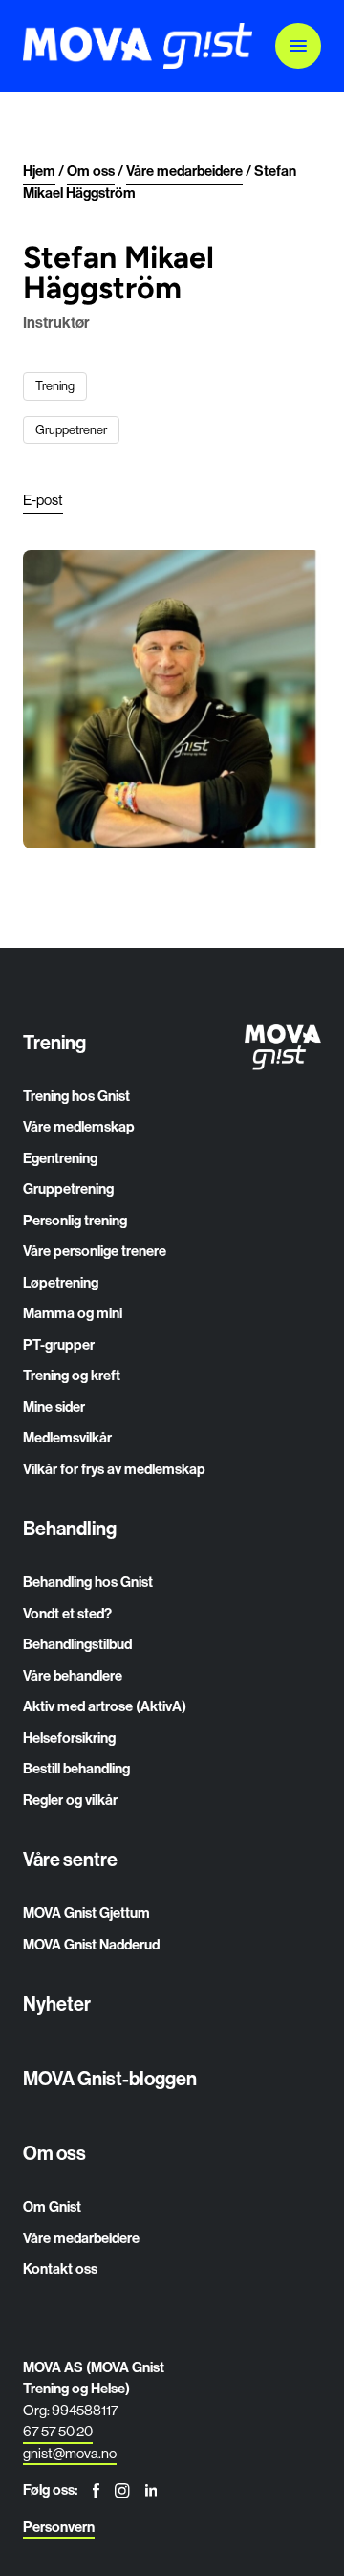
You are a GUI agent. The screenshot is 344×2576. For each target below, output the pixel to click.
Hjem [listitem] (39, 171)
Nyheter (57, 2004)
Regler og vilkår (70, 1800)
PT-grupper (59, 1344)
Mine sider (54, 1407)
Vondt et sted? (67, 1613)
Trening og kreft (72, 1375)
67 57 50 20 (58, 2431)
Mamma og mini (73, 1313)
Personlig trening (75, 1220)
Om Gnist (52, 2206)
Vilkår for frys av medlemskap (114, 1469)
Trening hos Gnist (76, 1096)
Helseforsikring (69, 1738)
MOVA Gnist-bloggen (110, 2078)
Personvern (59, 2527)
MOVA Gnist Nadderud (91, 1944)
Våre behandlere (73, 1675)
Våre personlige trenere (95, 1251)
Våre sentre (70, 1859)
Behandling (70, 1528)
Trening (54, 1042)
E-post (43, 500)
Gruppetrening (68, 1189)
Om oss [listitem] (91, 171)
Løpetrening (61, 1282)
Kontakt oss (60, 2268)
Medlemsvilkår (67, 1437)
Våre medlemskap (79, 1126)
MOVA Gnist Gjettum (86, 1913)
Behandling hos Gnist (88, 1582)
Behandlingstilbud (77, 1644)
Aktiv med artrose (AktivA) (105, 1706)
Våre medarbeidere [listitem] (184, 171)
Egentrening (60, 1158)
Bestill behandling (76, 1768)
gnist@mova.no (70, 2453)
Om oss (54, 2153)
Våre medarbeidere (81, 2238)
